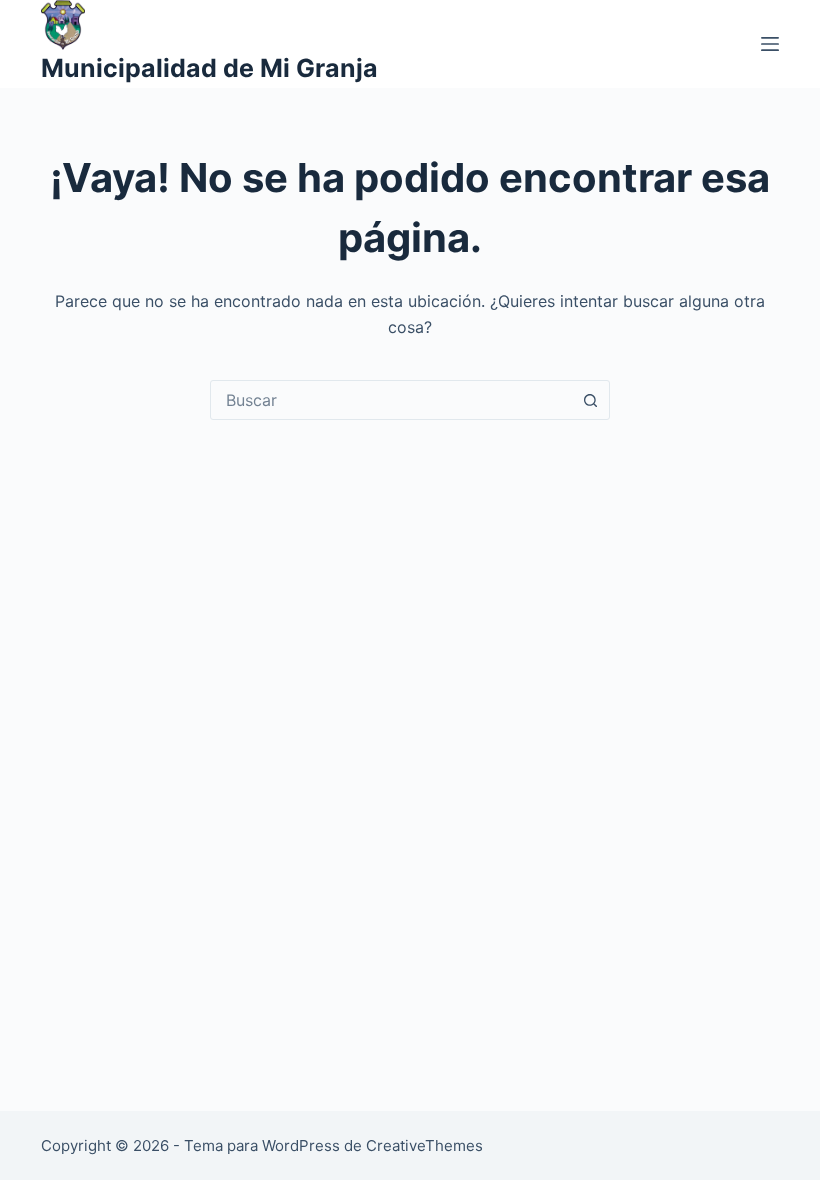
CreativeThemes (424, 1145)
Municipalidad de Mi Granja (209, 68)
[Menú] (770, 44)
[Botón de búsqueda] (590, 400)
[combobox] (391, 400)
